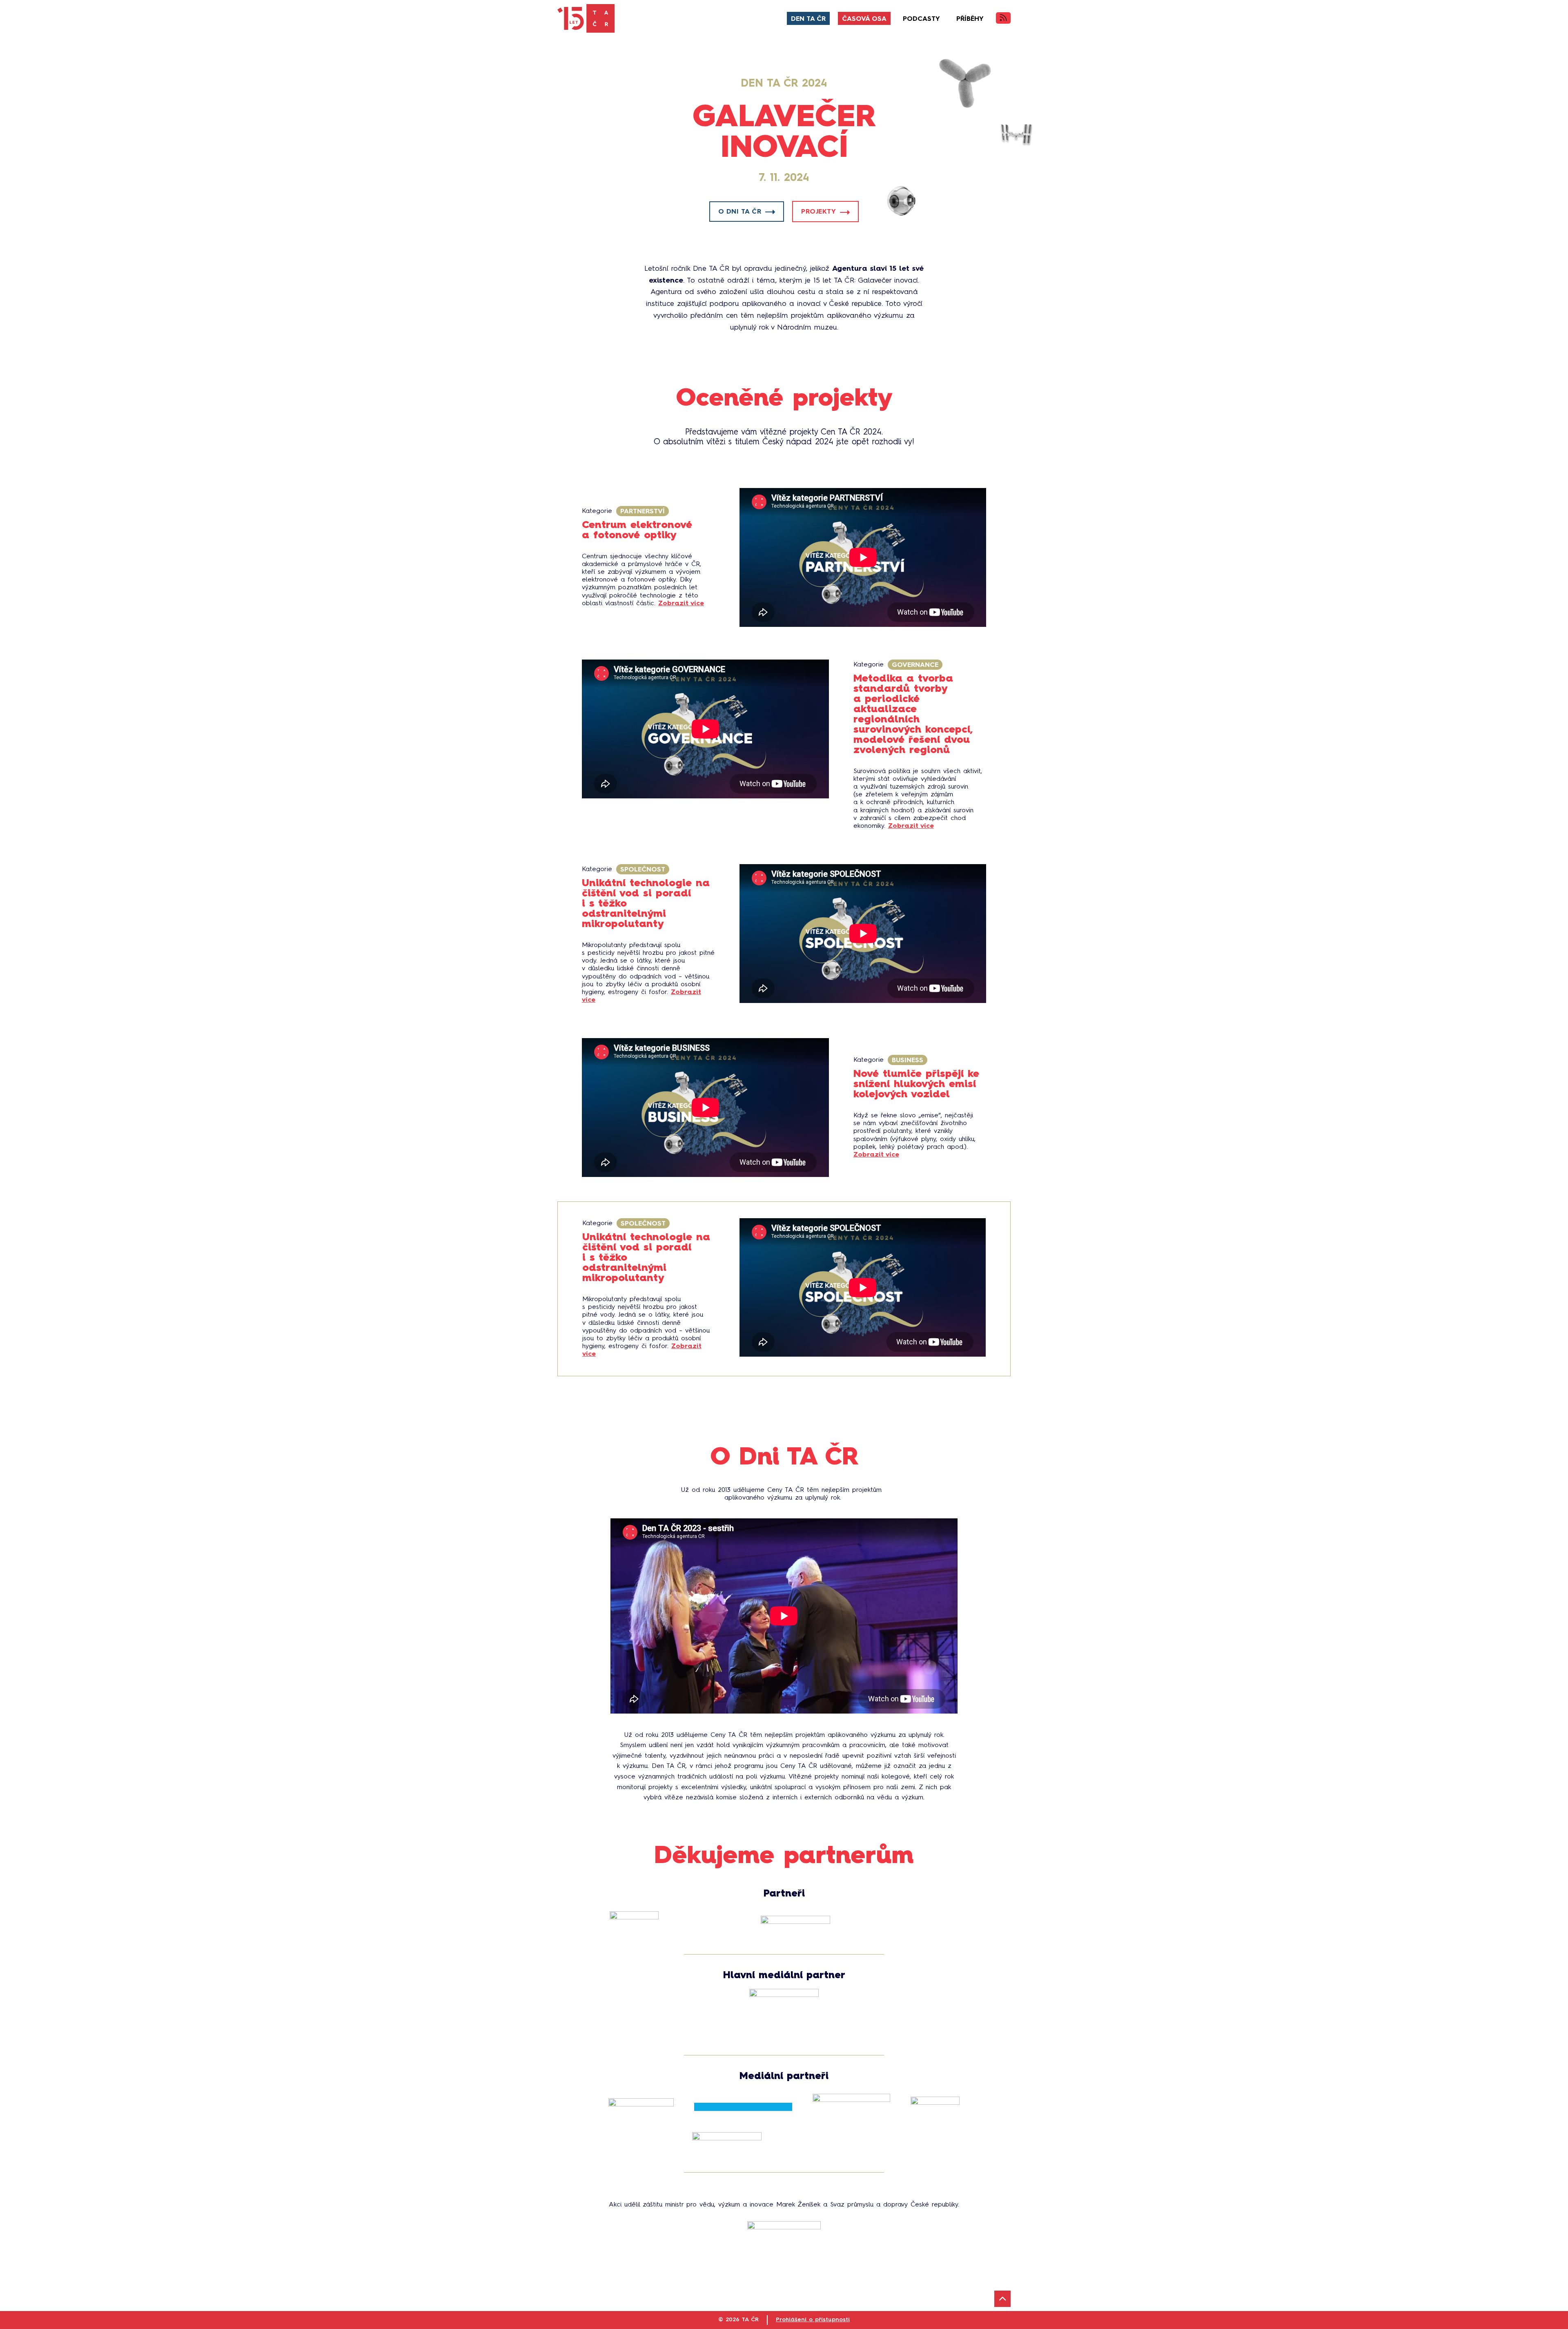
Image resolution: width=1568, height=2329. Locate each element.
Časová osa (864, 19)
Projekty (819, 212)
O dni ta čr (740, 212)
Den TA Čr (808, 19)
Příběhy (970, 19)
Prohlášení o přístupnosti (813, 2320)
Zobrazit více (681, 604)
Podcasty (921, 19)
